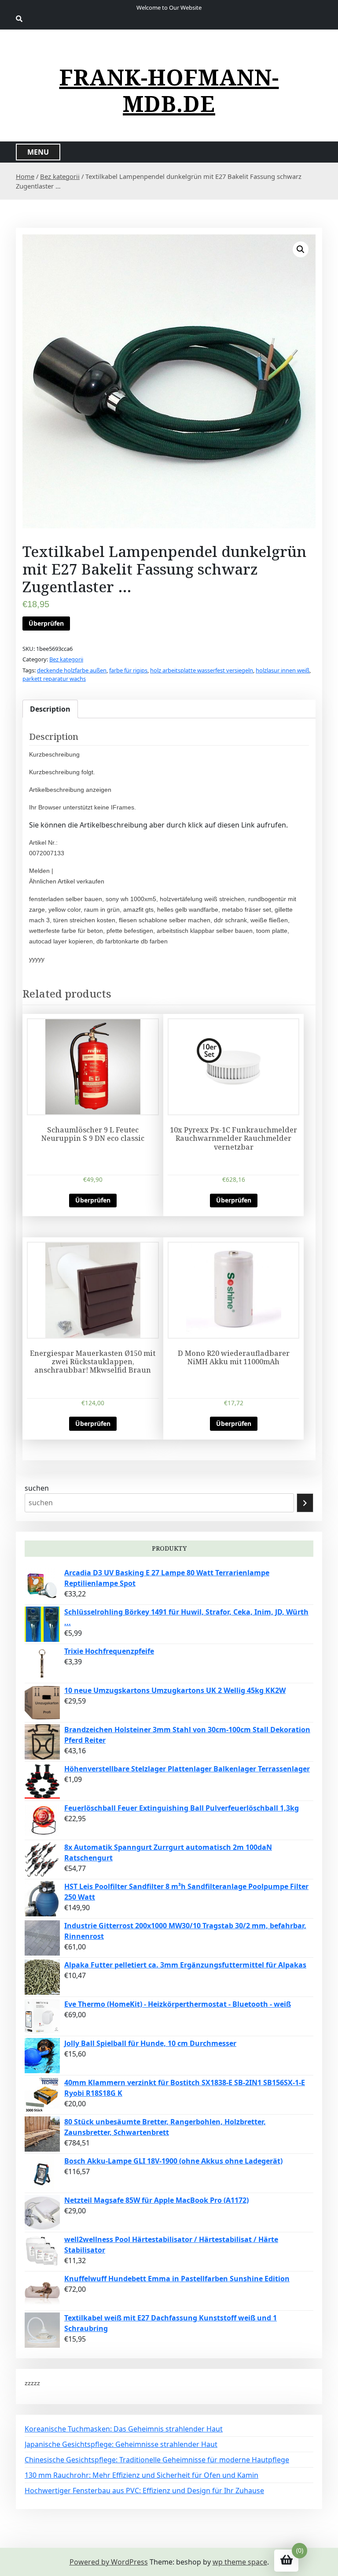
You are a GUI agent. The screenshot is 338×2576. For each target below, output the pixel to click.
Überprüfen (46, 623)
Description (50, 709)
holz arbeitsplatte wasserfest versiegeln (202, 670)
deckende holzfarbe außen (72, 670)
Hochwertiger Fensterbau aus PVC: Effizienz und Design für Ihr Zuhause (144, 2491)
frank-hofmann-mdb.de (169, 90)
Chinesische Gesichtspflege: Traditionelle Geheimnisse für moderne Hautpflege (157, 2460)
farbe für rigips (128, 670)
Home (25, 176)
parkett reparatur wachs (54, 679)
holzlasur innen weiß (283, 670)
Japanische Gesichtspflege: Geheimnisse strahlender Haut (121, 2444)
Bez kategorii (60, 176)
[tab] (50, 709)
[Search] (305, 1503)
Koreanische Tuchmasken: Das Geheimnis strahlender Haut (124, 2429)
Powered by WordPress (109, 2562)
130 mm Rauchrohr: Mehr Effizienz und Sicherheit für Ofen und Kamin (141, 2475)
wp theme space (240, 2562)
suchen (37, 1488)
